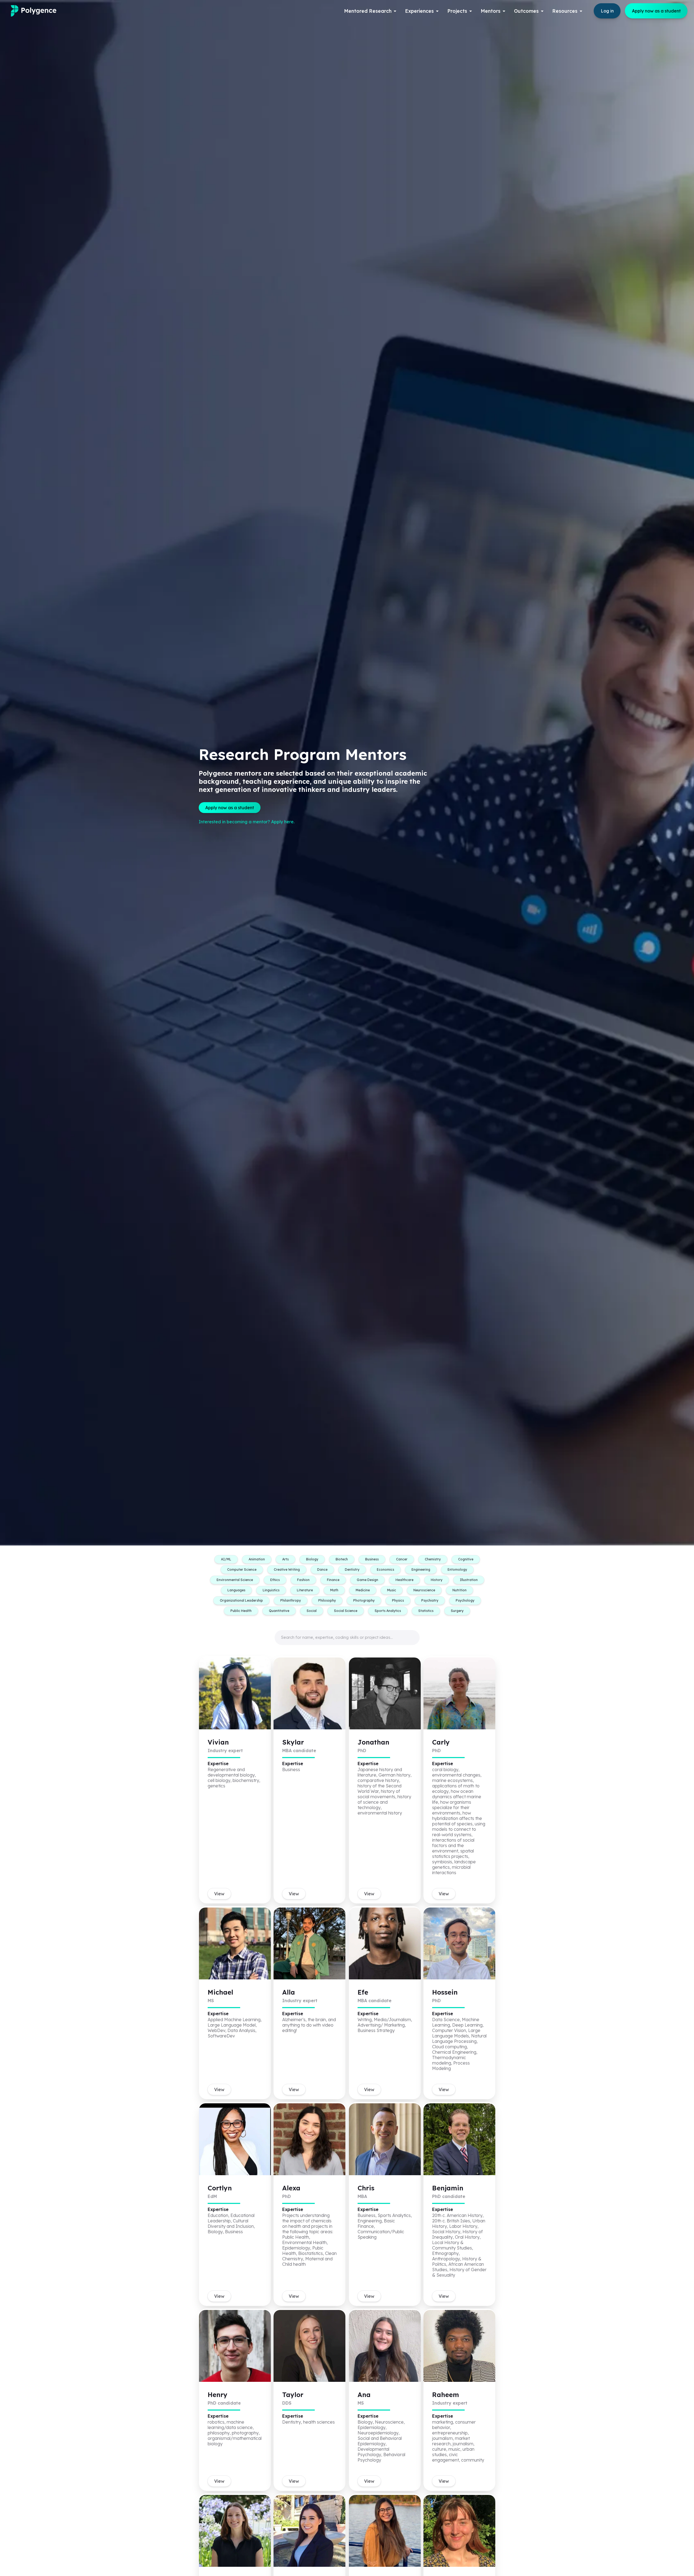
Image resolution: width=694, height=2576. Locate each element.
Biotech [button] (342, 1559)
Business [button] (372, 1559)
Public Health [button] (241, 1611)
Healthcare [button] (404, 1580)
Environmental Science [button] (235, 1580)
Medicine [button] (363, 1590)
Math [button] (334, 1590)
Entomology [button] (457, 1569)
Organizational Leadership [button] (241, 1600)
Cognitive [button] (466, 1559)
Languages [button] (236, 1590)
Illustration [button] (469, 1580)
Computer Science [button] (242, 1569)
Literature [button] (305, 1590)
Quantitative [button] (279, 1611)
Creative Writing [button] (287, 1569)
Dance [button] (322, 1569)
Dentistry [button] (352, 1569)
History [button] (437, 1580)
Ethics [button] (275, 1580)
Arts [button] (285, 1559)
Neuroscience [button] (424, 1590)
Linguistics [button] (271, 1590)
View (219, 1894)
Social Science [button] (346, 1611)
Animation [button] (257, 1559)
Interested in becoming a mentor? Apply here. (247, 822)
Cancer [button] (402, 1559)
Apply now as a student (656, 11)
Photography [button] (364, 1600)
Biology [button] (312, 1559)
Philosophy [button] (327, 1600)
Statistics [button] (426, 1611)
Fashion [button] (303, 1580)
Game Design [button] (367, 1580)
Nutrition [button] (460, 1590)
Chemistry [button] (433, 1559)
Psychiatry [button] (430, 1600)
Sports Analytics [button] (388, 1611)
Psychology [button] (465, 1600)
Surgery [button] (457, 1611)
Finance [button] (333, 1580)
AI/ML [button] (226, 1559)
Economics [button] (385, 1569)
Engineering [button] (421, 1569)
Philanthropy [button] (291, 1600)
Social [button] (312, 1611)
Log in (607, 11)
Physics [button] (398, 1600)
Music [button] (392, 1590)
